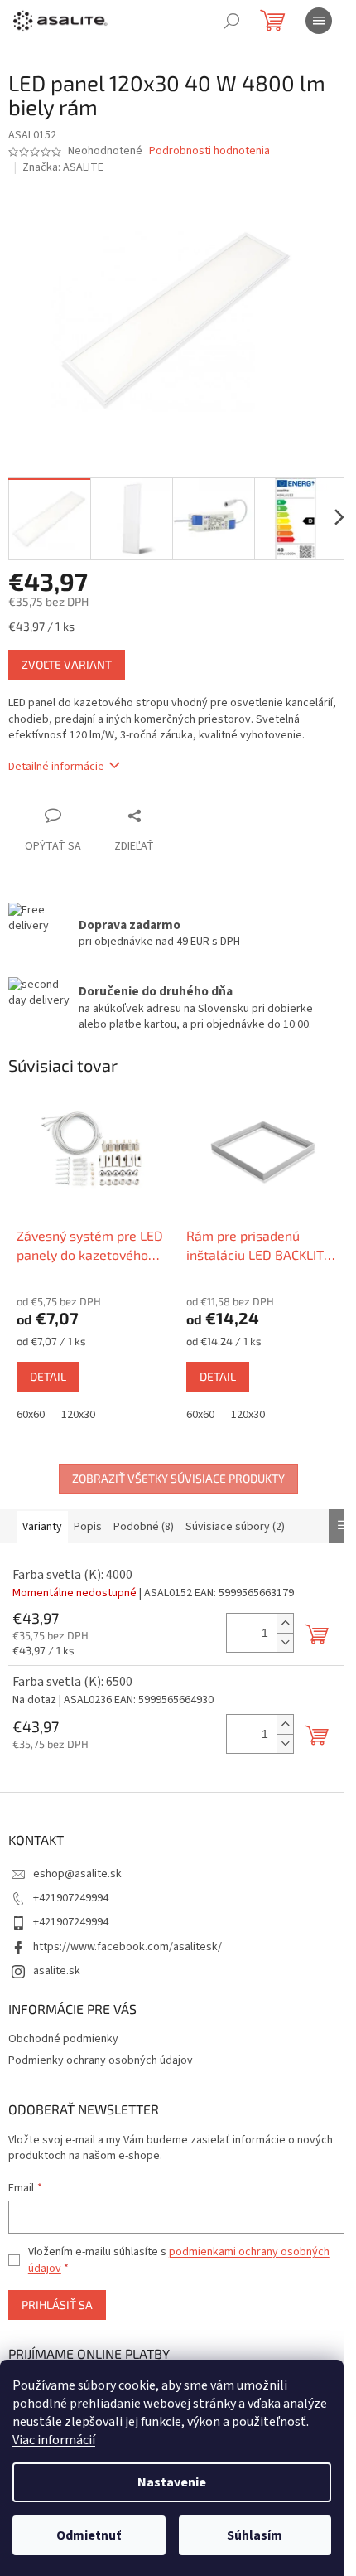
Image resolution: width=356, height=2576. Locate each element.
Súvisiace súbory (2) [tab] (235, 1527)
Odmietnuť (89, 2535)
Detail (48, 1376)
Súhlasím (255, 2535)
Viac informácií (54, 2440)
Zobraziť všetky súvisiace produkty (178, 1478)
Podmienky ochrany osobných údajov (101, 2060)
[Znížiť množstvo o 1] (285, 1642)
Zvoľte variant (67, 664)
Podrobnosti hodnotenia (209, 151)
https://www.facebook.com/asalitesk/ (127, 1947)
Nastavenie (172, 2482)
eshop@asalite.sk (77, 1874)
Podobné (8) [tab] (144, 1527)
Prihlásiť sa (57, 2305)
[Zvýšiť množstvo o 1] (285, 1623)
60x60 (31, 1415)
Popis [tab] (88, 1527)
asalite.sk (57, 1971)
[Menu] (319, 21)
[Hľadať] (232, 21)
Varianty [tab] (42, 1527)
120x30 (78, 1415)
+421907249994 (71, 1898)
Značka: (63, 167)
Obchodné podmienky (63, 2039)
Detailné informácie (56, 767)
